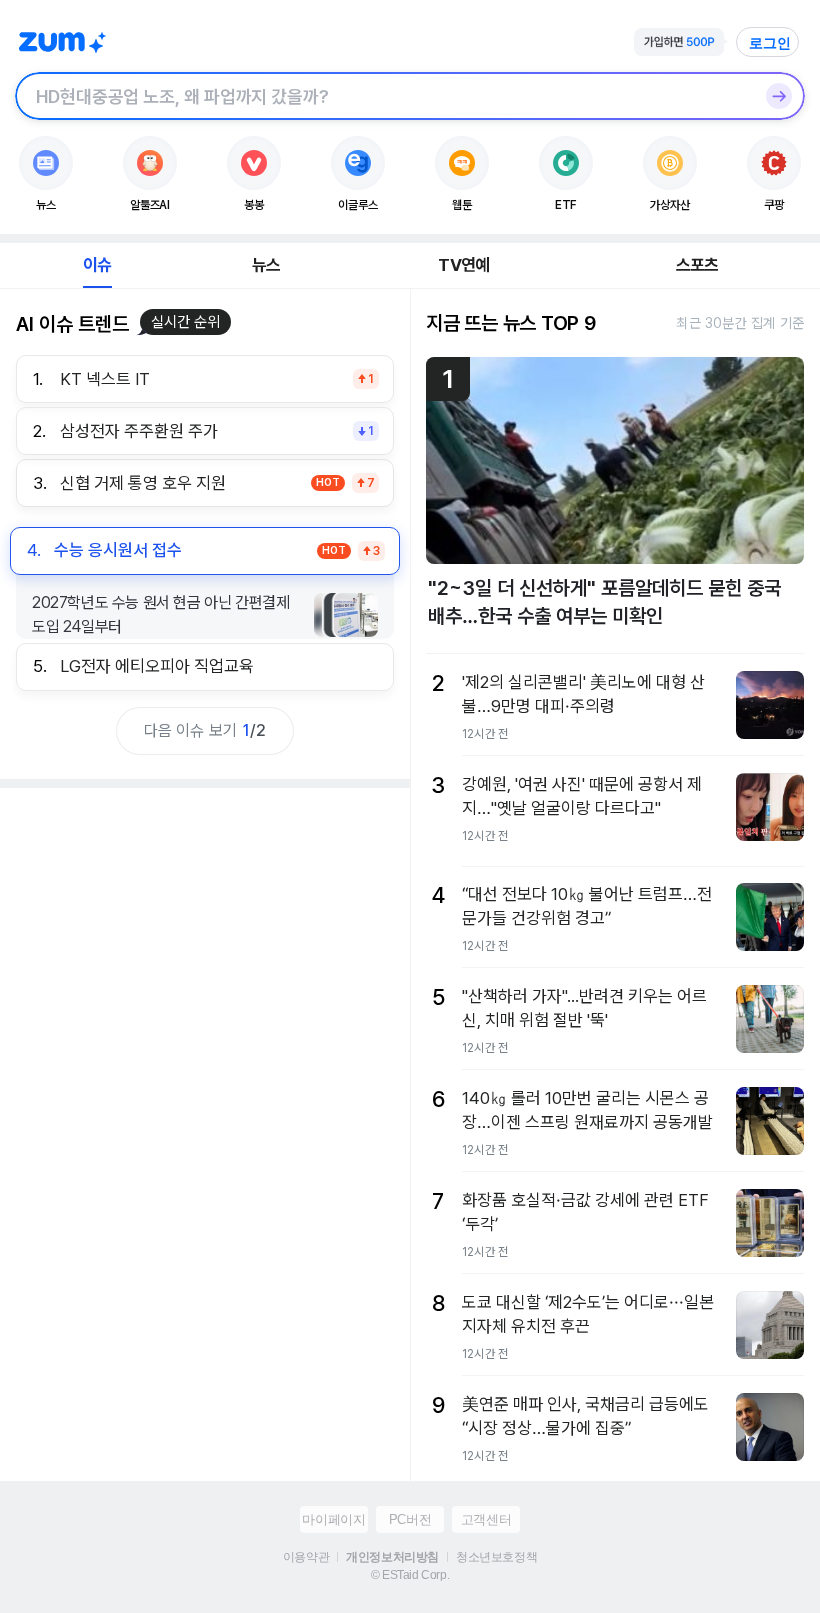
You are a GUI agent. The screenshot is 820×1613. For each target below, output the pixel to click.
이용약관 (306, 1557)
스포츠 (697, 265)
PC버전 (410, 1519)
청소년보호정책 (496, 1557)
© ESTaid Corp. (410, 1575)
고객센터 (486, 1519)
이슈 (97, 265)
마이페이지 (333, 1519)
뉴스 (266, 265)
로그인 (770, 43)
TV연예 (463, 265)
